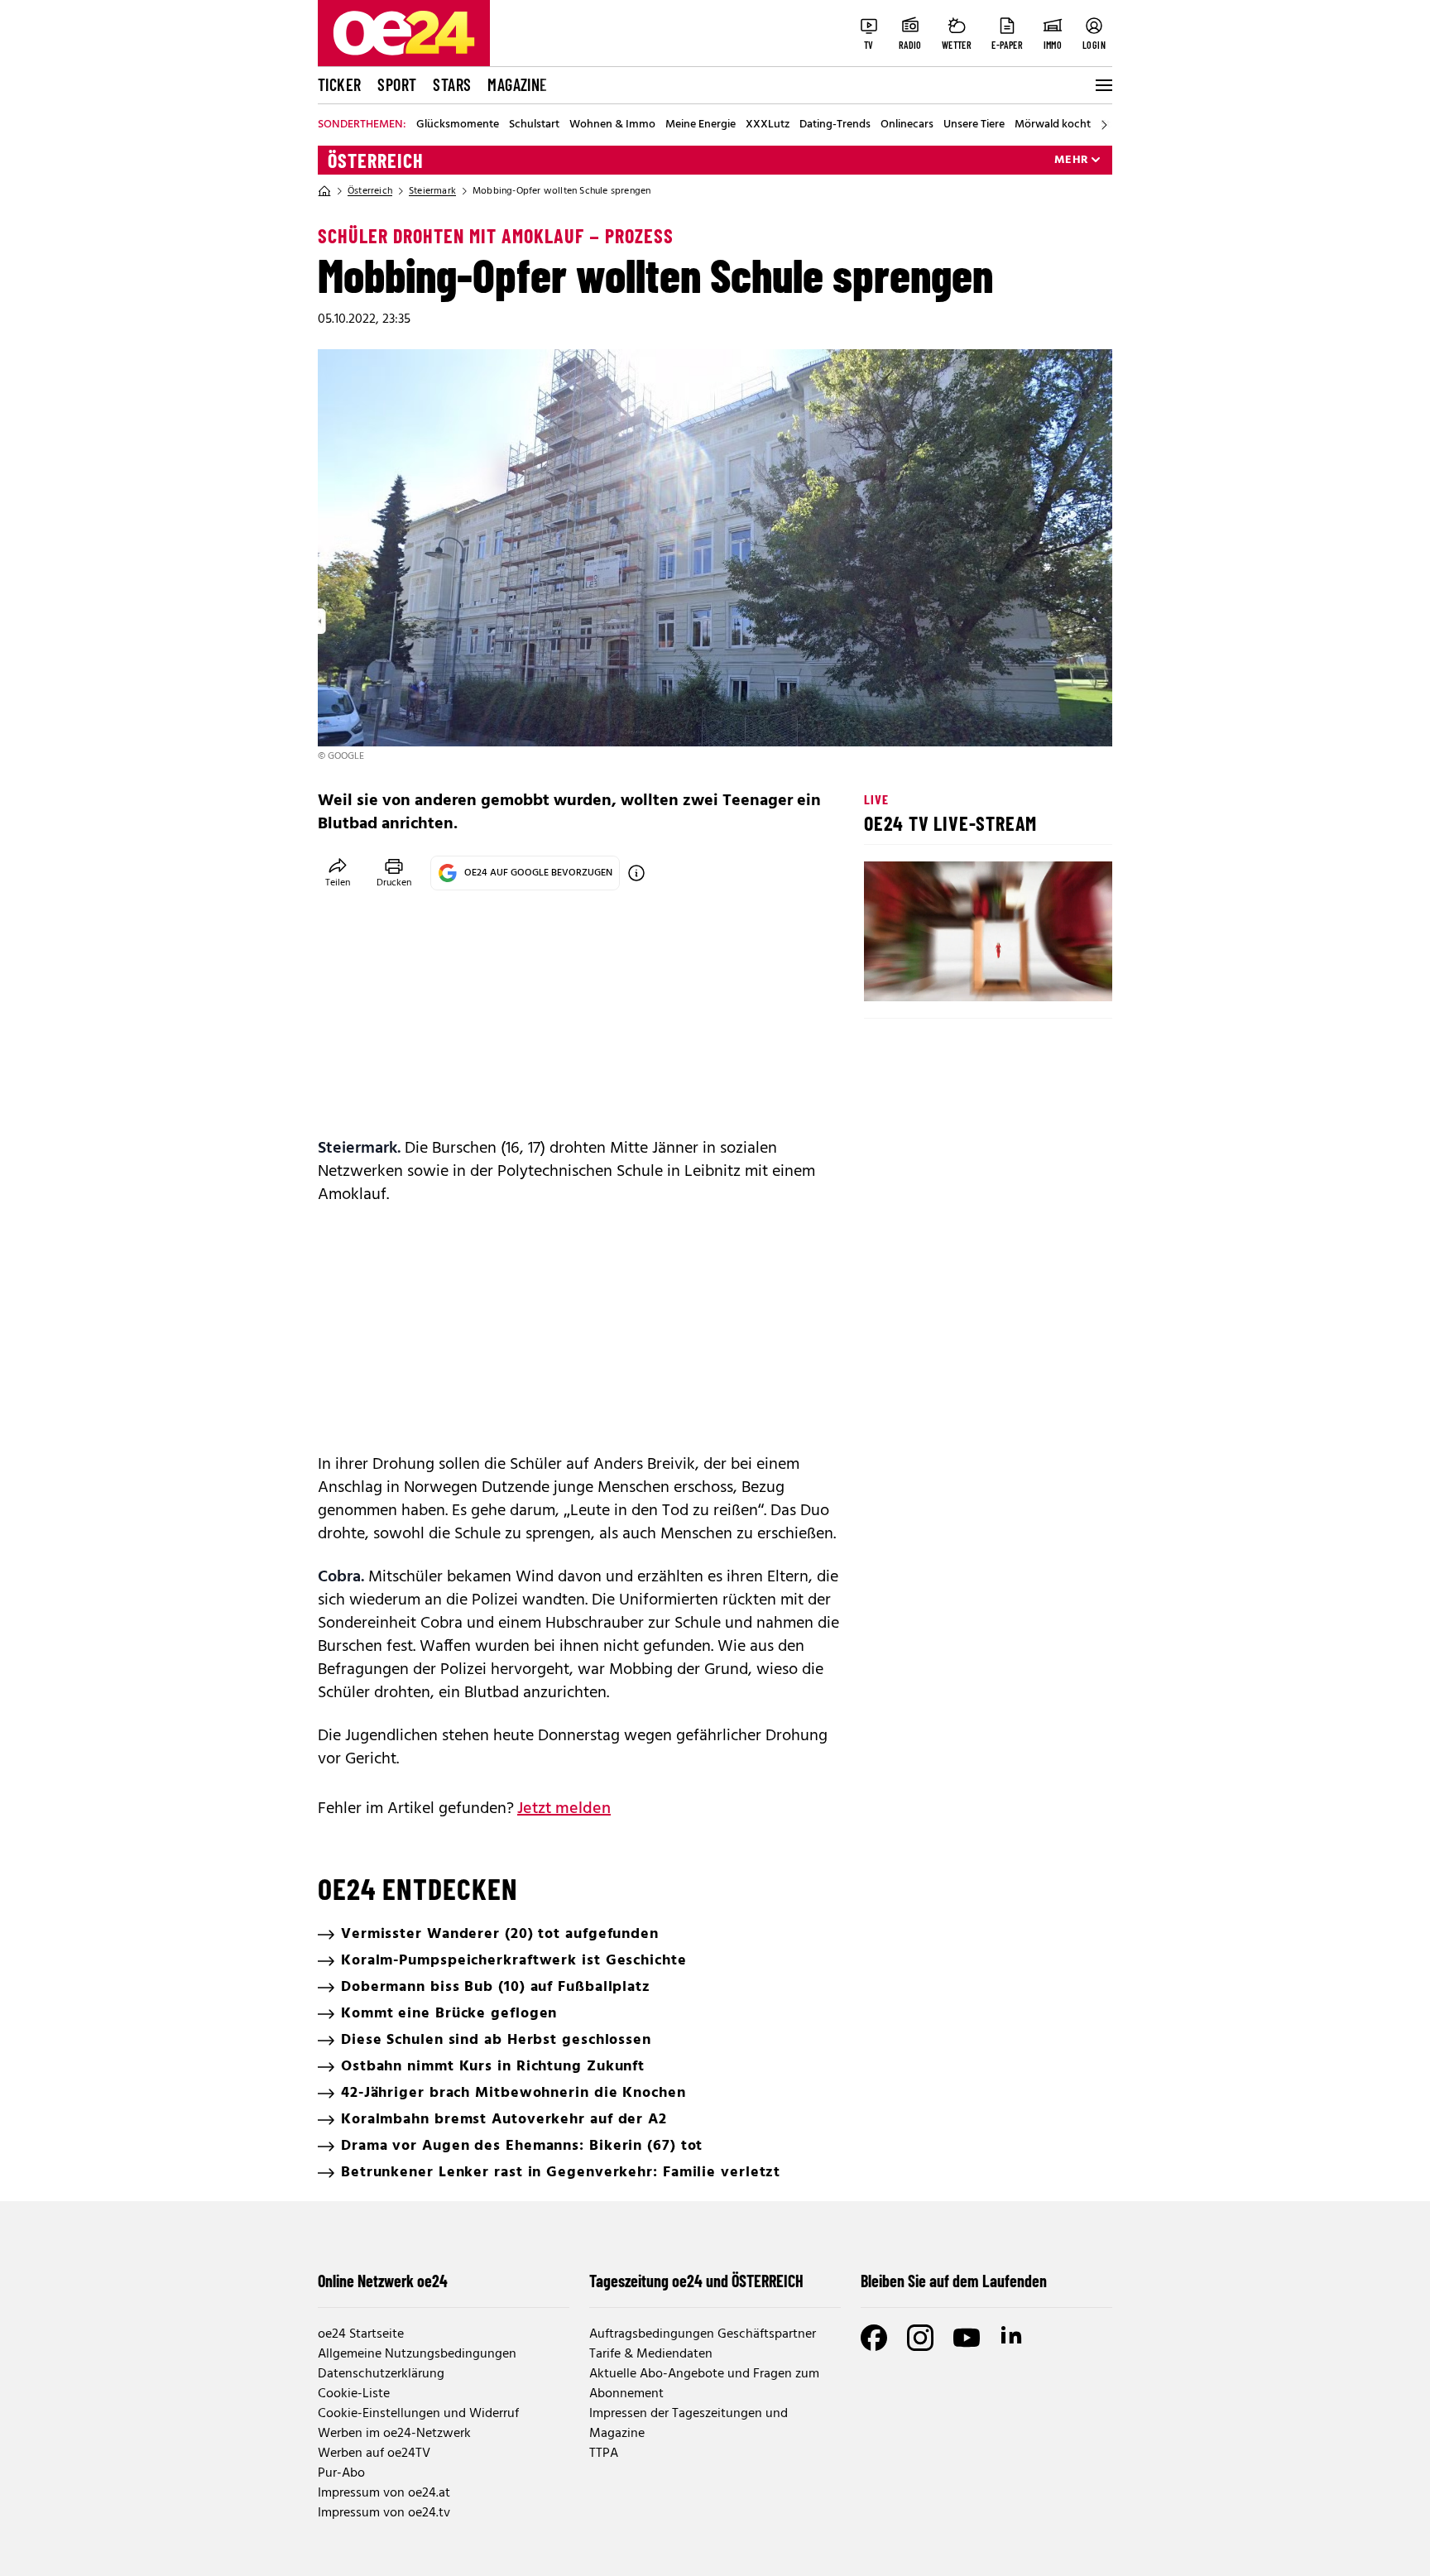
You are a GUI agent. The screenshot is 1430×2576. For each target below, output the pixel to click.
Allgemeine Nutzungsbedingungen (417, 2354)
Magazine (517, 84)
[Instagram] (920, 2338)
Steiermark (432, 191)
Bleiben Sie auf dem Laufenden (954, 2281)
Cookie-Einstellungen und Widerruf (418, 2414)
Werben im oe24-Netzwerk (394, 2434)
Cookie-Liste (354, 2394)
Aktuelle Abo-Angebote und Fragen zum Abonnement (704, 2384)
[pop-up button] (1059, 975)
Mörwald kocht (1053, 125)
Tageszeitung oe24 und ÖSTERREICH (696, 2281)
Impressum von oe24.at (384, 2493)
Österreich (376, 161)
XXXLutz (768, 125)
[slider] (945, 975)
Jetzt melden (564, 1809)
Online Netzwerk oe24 (383, 2281)
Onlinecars (907, 125)
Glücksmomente (458, 125)
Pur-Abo (341, 2473)
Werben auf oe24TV (374, 2454)
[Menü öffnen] (1102, 85)
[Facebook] (874, 2338)
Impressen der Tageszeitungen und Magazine (689, 2424)
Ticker (339, 84)
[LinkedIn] (1013, 2338)
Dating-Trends (835, 125)
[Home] (324, 191)
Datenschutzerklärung (381, 2374)
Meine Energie (701, 125)
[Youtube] (967, 2338)
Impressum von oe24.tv (384, 2513)
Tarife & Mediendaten (651, 2354)
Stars (452, 84)
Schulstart (534, 125)
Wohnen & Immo (612, 125)
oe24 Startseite (361, 2334)
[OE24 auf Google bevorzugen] (636, 873)
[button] (890, 975)
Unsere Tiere (974, 125)
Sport (397, 84)
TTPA (604, 2454)
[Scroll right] (1104, 125)
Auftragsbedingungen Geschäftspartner (703, 2334)
